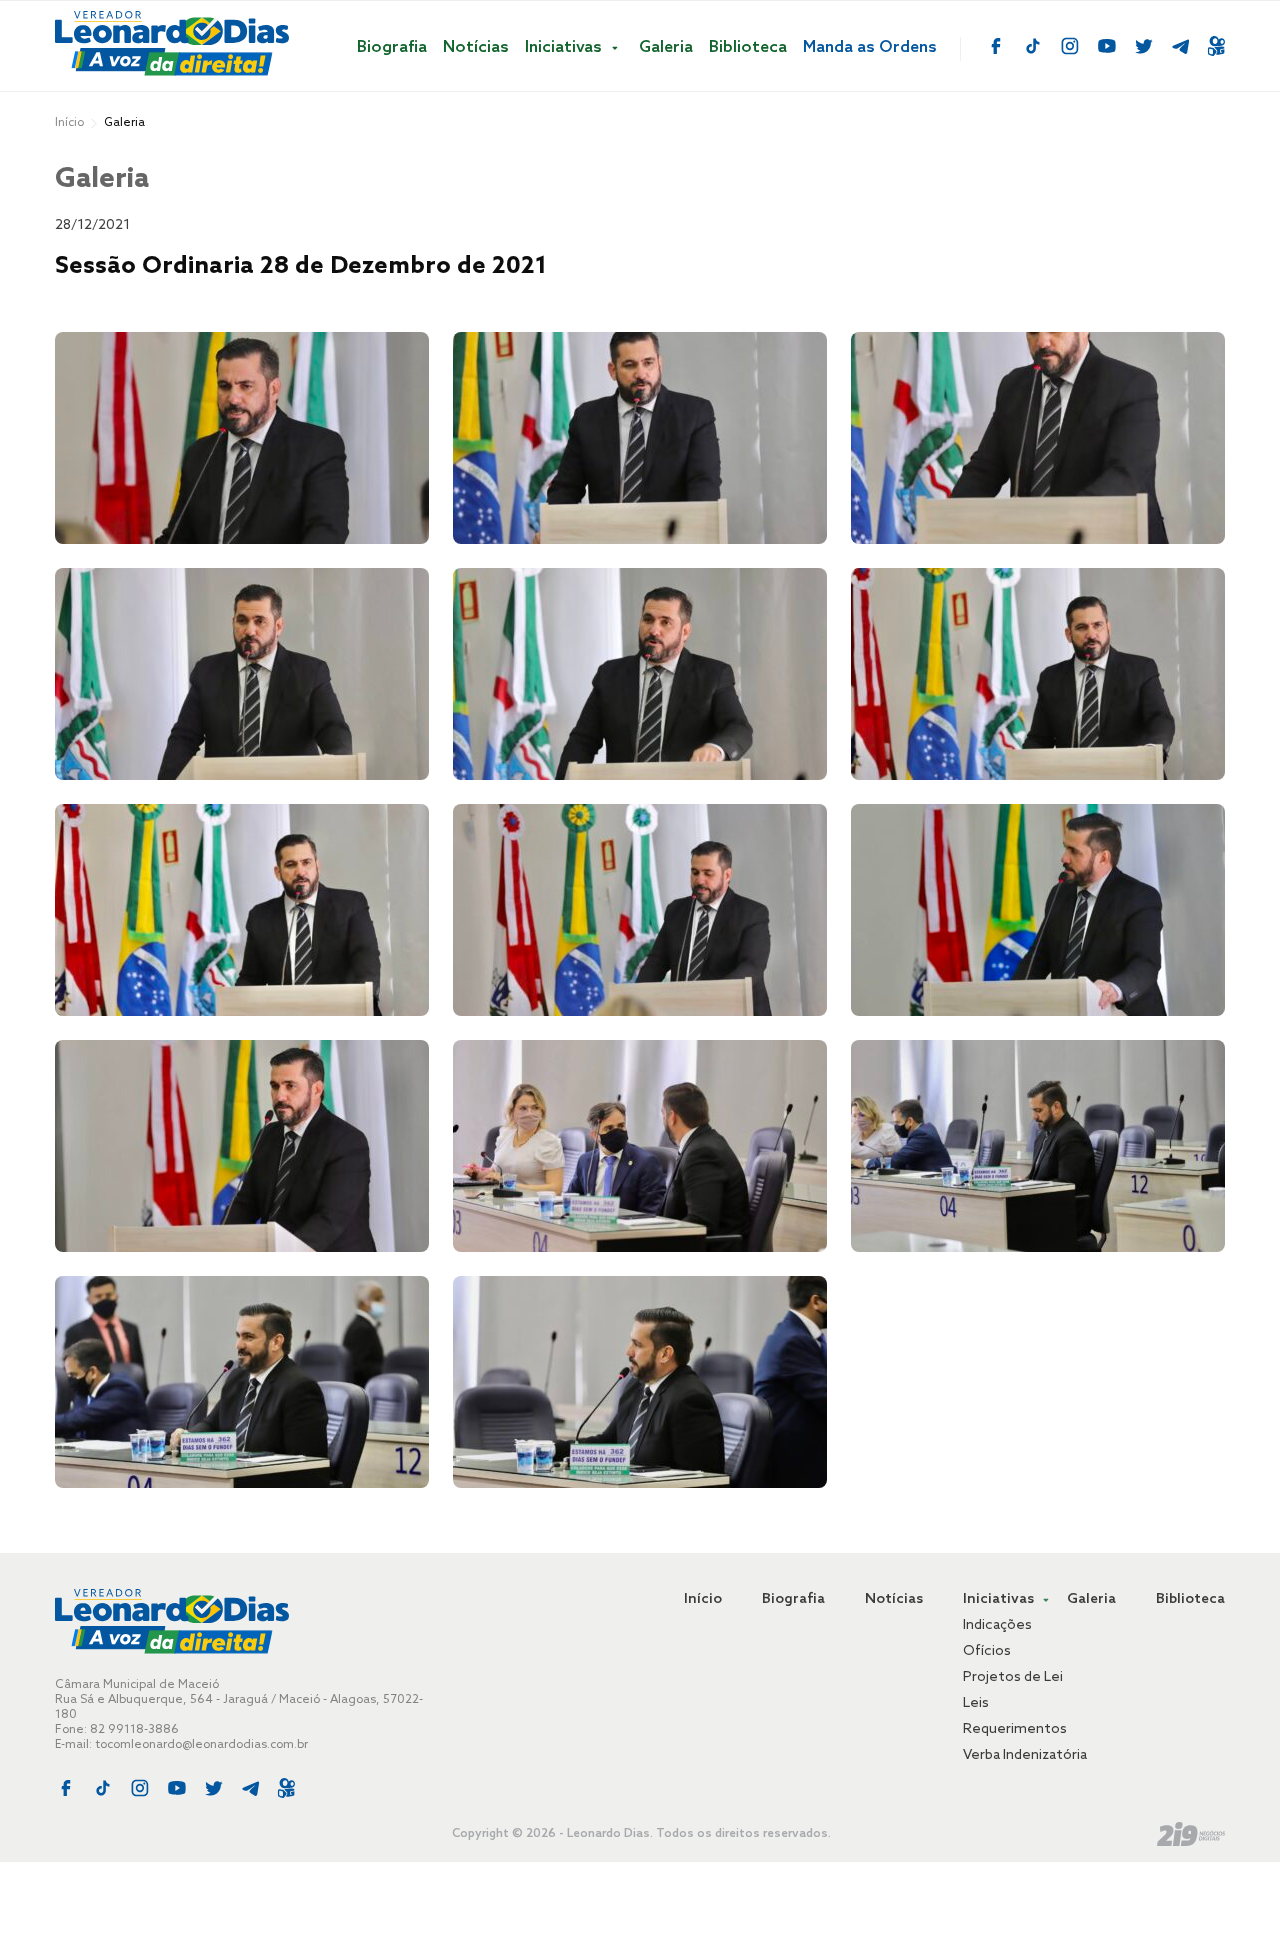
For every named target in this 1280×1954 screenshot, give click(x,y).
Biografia (392, 47)
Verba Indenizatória (1025, 1755)
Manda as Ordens (870, 47)
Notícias (476, 47)
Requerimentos (1015, 1729)
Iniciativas (565, 47)
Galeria (666, 47)
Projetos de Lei (1013, 1677)
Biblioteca (748, 47)
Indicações (997, 1625)
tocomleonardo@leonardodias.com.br (201, 1745)
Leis (976, 1703)
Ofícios (987, 1651)
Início (69, 123)
